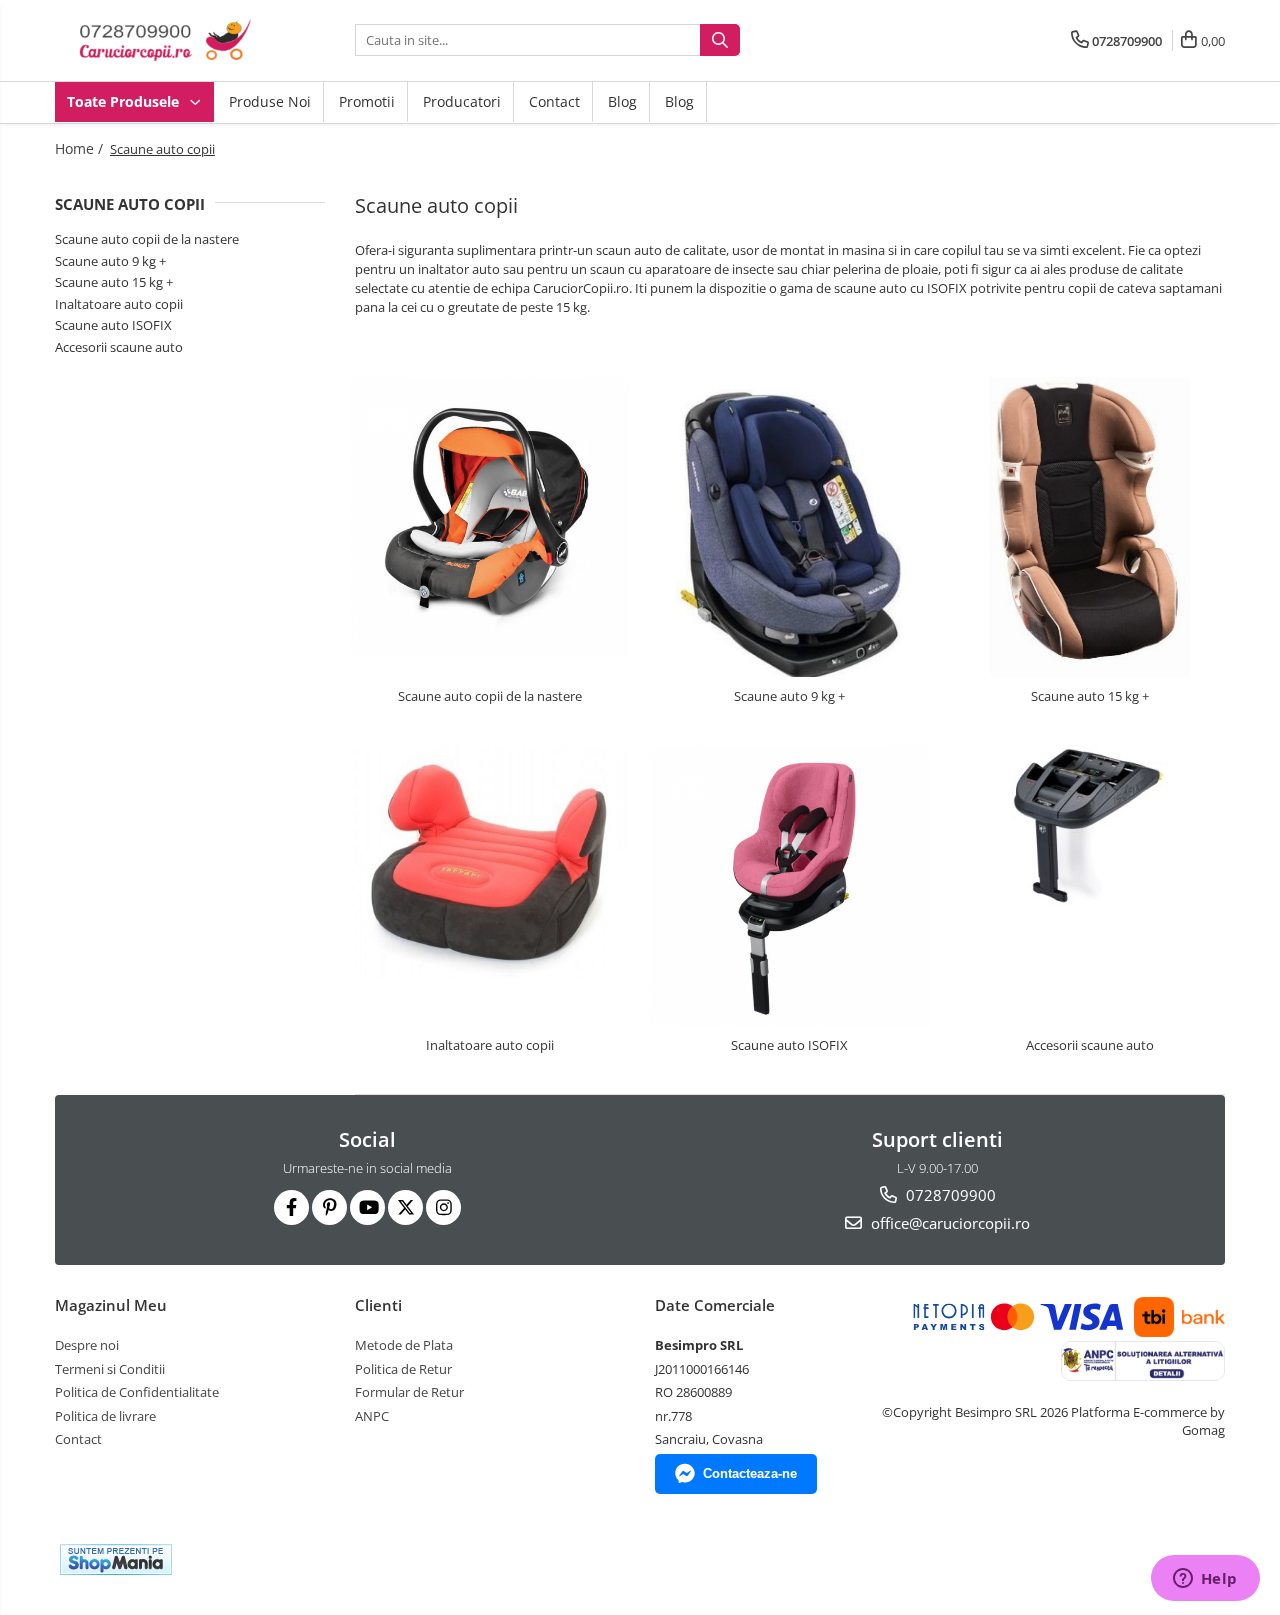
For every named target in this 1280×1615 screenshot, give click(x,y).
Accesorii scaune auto (119, 347)
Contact (554, 101)
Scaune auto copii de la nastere (147, 239)
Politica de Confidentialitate (137, 1392)
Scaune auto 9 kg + (110, 261)
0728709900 (949, 1195)
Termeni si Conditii (110, 1369)
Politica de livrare (105, 1416)
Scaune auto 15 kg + (114, 282)
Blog (622, 101)
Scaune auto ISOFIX (113, 325)
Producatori (462, 101)
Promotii (367, 101)
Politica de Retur (403, 1369)
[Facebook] (291, 1207)
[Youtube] (367, 1207)
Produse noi (270, 101)
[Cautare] (720, 40)
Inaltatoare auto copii (119, 304)
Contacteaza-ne (750, 1473)
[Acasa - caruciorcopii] (155, 40)
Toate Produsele (125, 101)
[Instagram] (443, 1207)
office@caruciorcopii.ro (948, 1223)
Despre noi (87, 1345)
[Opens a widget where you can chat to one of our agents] (1205, 1580)
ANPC (372, 1416)
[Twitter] (405, 1207)
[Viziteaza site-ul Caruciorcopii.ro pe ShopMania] (116, 1559)
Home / (81, 148)
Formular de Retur (409, 1392)
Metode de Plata (404, 1345)
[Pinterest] (329, 1207)
